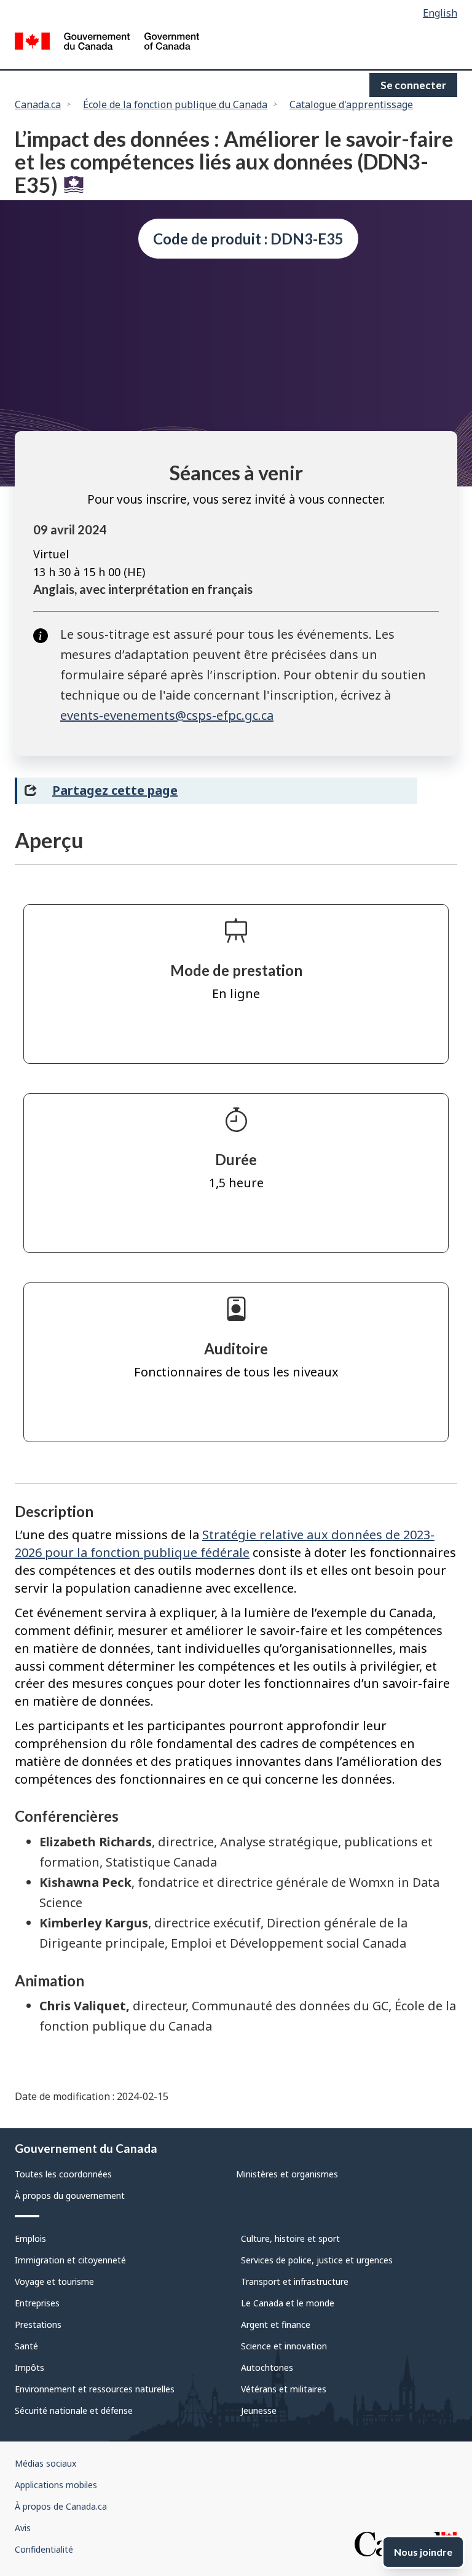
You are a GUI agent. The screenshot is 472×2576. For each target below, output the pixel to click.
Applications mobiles (56, 2485)
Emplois (30, 2238)
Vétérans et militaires (284, 2389)
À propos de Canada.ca (61, 2506)
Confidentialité (44, 2549)
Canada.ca (38, 104)
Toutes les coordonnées (63, 2174)
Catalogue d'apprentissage (351, 104)
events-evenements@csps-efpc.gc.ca (167, 715)
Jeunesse (259, 2410)
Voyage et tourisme (54, 2281)
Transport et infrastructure (295, 2281)
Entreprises (37, 2303)
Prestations (38, 2324)
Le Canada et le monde (288, 2303)
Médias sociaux (45, 2463)
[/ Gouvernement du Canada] (107, 43)
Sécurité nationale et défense (74, 2410)
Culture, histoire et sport (290, 2238)
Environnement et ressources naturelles (95, 2389)
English (440, 13)
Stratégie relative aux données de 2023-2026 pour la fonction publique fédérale (225, 1544)
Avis (23, 2528)
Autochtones (267, 2367)
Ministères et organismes (287, 2174)
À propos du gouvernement (70, 2195)
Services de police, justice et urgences (317, 2260)
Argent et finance (276, 2324)
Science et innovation (284, 2346)
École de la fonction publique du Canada (175, 104)
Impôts (29, 2367)
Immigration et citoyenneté (70, 2260)
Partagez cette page (115, 790)
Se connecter (413, 85)
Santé (26, 2346)
